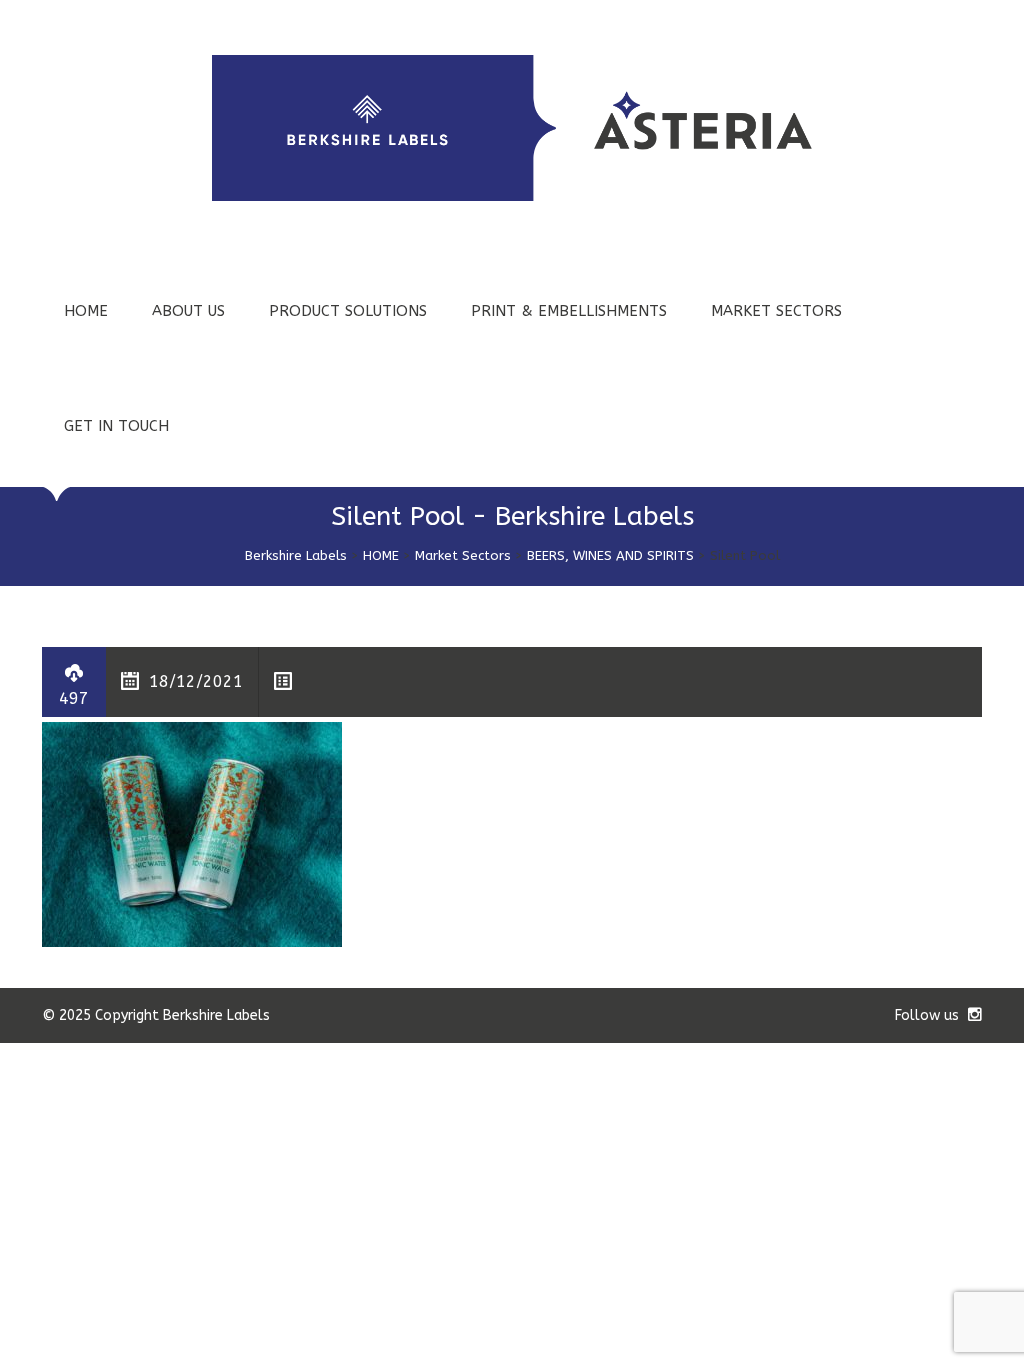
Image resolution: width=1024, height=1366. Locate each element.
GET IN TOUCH (116, 426)
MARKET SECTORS (776, 311)
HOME (86, 311)
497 (74, 698)
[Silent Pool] (192, 833)
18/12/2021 (196, 681)
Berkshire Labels (296, 555)
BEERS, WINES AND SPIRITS (610, 555)
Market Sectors (463, 555)
